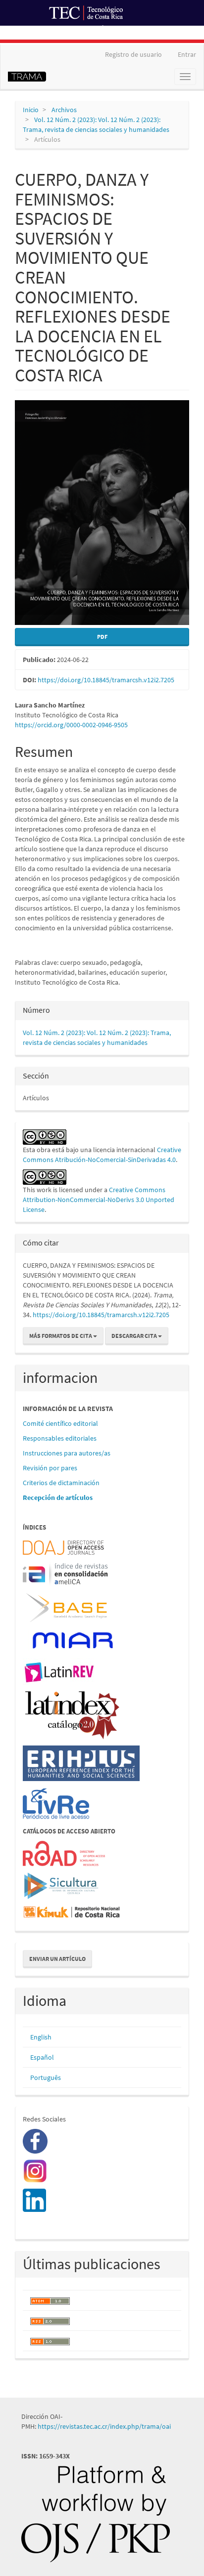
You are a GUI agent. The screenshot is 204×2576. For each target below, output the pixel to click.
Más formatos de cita (61, 1336)
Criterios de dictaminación (61, 1483)
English (41, 2037)
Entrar (187, 54)
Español (42, 2057)
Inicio (31, 110)
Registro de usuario (133, 54)
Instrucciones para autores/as (67, 1453)
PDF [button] (102, 637)
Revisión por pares (50, 1468)
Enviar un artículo (57, 1959)
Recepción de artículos (58, 1497)
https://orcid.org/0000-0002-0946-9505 (71, 725)
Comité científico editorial (60, 1423)
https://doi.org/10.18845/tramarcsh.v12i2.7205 (106, 680)
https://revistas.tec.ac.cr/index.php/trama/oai (105, 2426)
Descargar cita (135, 1336)
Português (46, 2077)
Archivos (64, 110)
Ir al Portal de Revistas (137, 32)
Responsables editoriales (60, 1438)
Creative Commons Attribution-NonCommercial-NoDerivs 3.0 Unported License (99, 1200)
